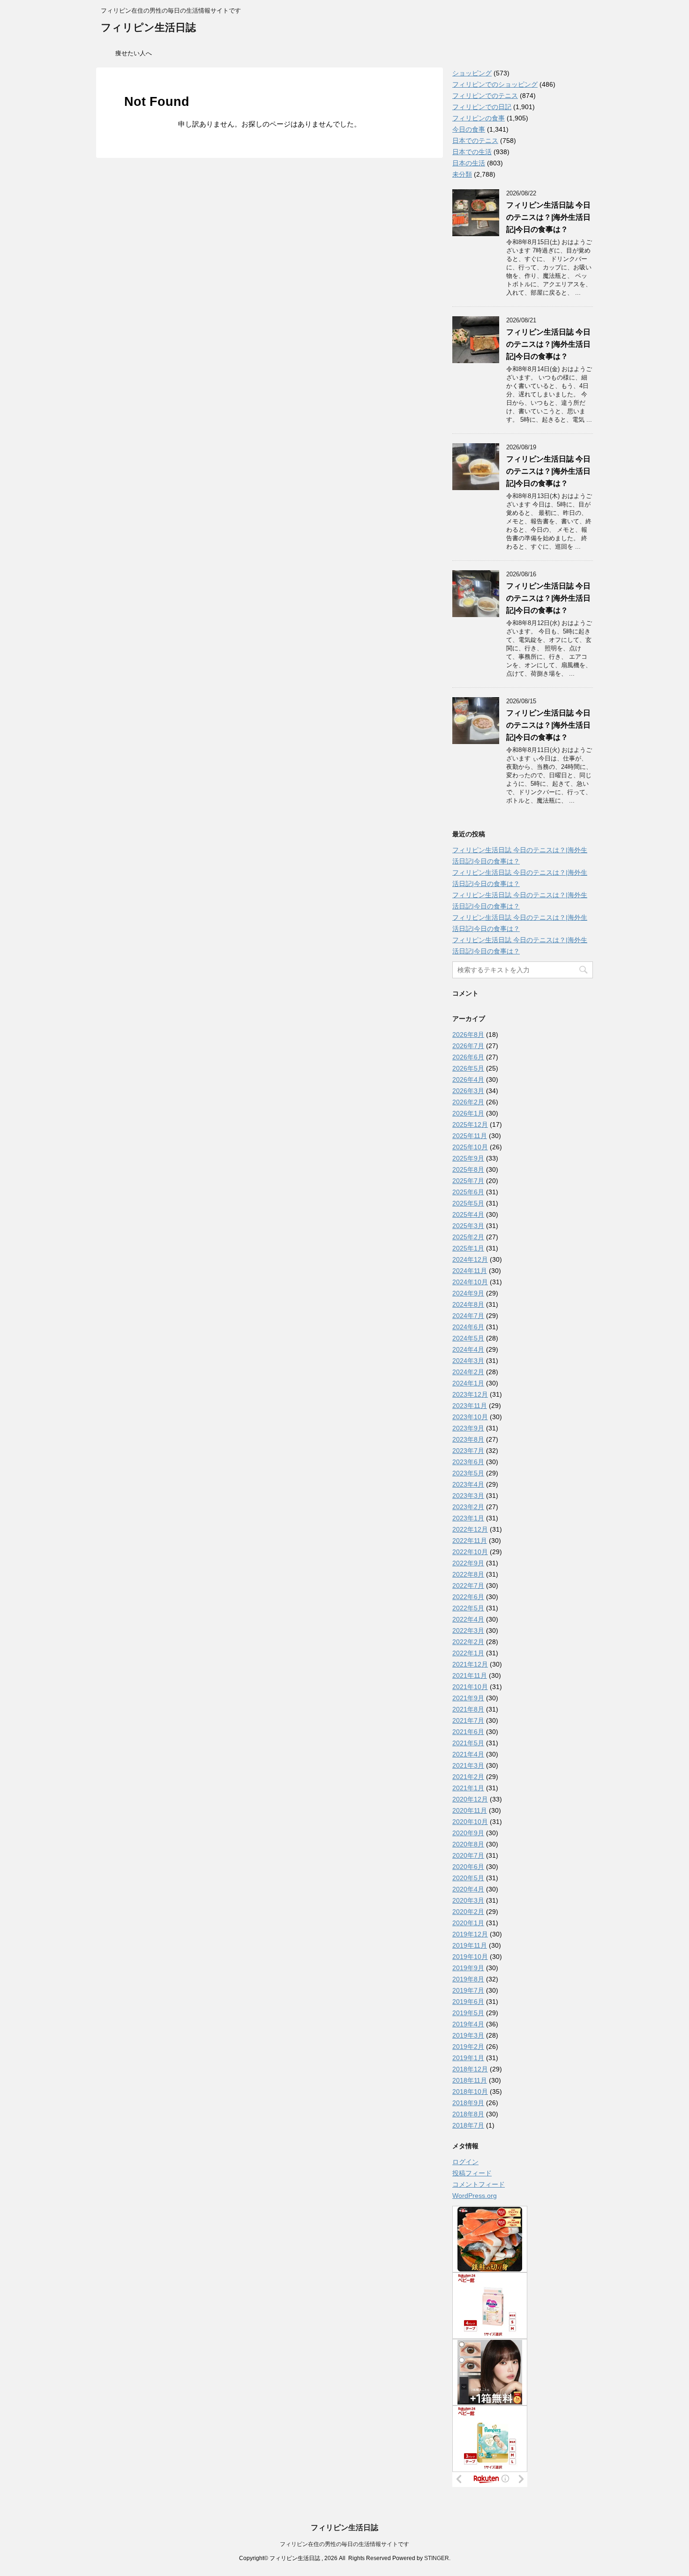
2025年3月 (468, 1226)
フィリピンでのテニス (485, 96)
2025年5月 (468, 1203)
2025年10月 (470, 1147)
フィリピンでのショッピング (495, 84)
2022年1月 (468, 1653)
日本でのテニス (475, 141)
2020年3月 (468, 1900)
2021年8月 (468, 1709)
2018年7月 (468, 2125)
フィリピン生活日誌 (148, 27)
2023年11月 (470, 1406)
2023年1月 (468, 1518)
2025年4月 (468, 1214)
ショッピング (472, 73)
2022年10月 (470, 1552)
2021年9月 (468, 1698)
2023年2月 (468, 1507)
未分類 (462, 174)
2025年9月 (468, 1158)
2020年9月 (468, 1833)
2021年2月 (468, 1777)
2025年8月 (468, 1169)
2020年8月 (468, 1844)
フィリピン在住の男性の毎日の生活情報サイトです (344, 2544)
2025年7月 (468, 1181)
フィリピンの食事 (479, 118)
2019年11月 (470, 1945)
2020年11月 (470, 1810)
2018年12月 (470, 2069)
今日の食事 (469, 129)
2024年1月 (468, 1383)
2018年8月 (468, 2114)
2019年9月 (468, 1968)
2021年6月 (468, 1732)
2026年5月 (468, 1068)
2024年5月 (468, 1338)
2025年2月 (468, 1237)
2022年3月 (468, 1630)
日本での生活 (472, 152)
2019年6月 (468, 2002)
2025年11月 (470, 1136)
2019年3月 (468, 2035)
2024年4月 (468, 1349)
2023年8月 (468, 1439)
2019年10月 (470, 1957)
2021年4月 (468, 1754)
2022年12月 (470, 1529)
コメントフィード (479, 2184)
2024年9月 (468, 1293)
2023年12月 (470, 1394)
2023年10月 (470, 1417)
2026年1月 (468, 1113)
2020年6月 (468, 1867)
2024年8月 (468, 1304)
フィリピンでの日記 (482, 107)
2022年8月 (468, 1574)
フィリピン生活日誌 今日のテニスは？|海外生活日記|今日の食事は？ (548, 217)
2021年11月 (470, 1675)
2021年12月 (470, 1664)
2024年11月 (470, 1271)
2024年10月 (470, 1282)
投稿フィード (472, 2173)
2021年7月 (468, 1720)
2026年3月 (468, 1091)
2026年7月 (468, 1046)
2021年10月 (470, 1687)
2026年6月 (468, 1057)
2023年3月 (468, 1496)
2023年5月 (468, 1473)
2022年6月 (468, 1597)
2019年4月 (468, 2024)
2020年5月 (468, 1878)
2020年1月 (468, 1923)
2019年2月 (468, 2047)
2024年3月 (468, 1361)
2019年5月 (468, 2013)
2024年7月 (468, 1316)
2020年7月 (468, 1855)
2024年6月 (468, 1327)
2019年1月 (468, 2058)
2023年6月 (468, 1462)
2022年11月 (470, 1541)
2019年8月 (468, 1979)
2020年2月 (468, 1912)
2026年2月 (468, 1102)
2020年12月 (470, 1799)
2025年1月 (468, 1248)
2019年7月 (468, 1990)
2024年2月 (468, 1372)
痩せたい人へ (134, 53)
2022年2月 (468, 1642)
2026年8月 (468, 1035)
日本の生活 (469, 163)
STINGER (437, 2558)
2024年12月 (470, 1259)
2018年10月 (470, 2092)
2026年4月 (468, 1080)
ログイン (465, 2162)
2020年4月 (468, 1889)
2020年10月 (470, 1822)
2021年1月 (468, 1788)
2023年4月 (468, 1484)
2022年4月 (468, 1619)
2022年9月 (468, 1563)
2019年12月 (470, 1934)
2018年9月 (468, 2103)
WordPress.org (475, 2196)
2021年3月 (468, 1765)
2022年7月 (468, 1586)
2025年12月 (470, 1124)
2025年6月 (468, 1192)
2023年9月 (468, 1428)
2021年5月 (468, 1743)
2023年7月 (468, 1451)
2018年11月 (470, 2080)
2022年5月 (468, 1608)
